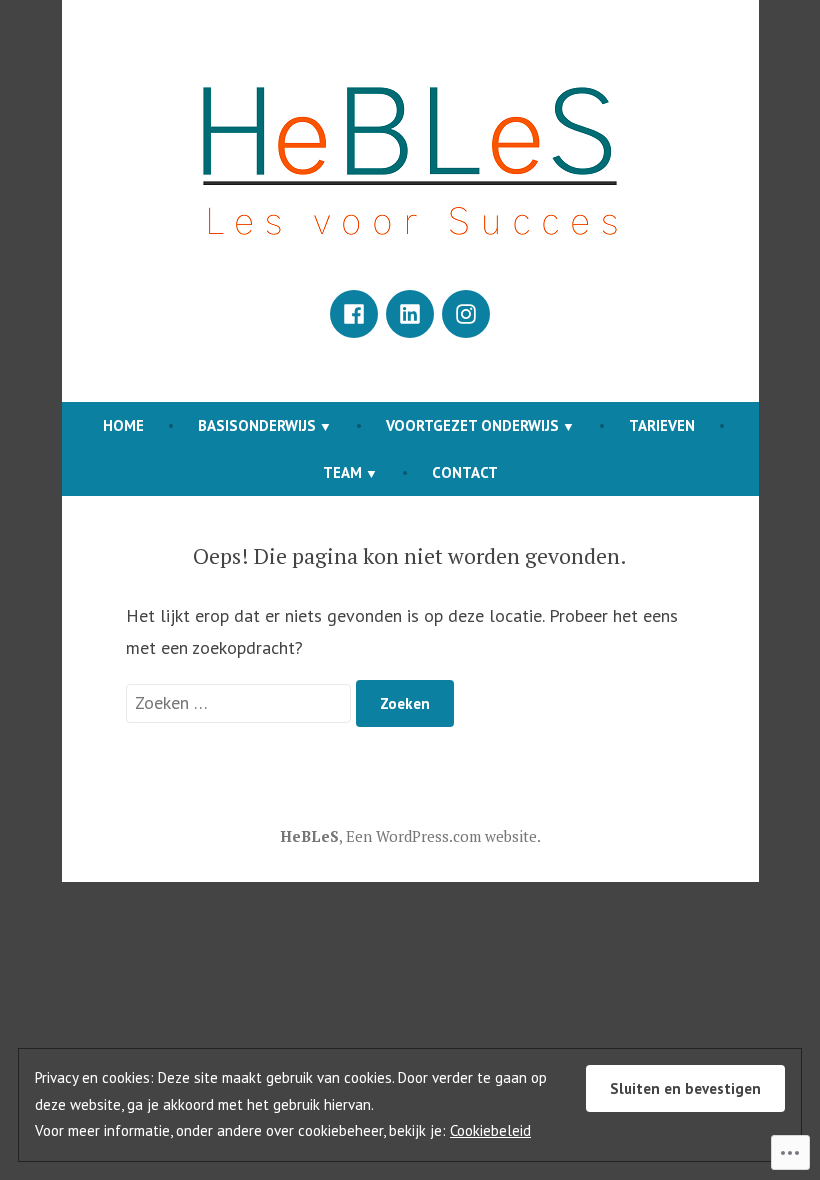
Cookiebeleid (490, 1130)
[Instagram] (466, 314)
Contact (465, 472)
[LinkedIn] (410, 314)
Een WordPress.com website (441, 836)
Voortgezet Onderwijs (472, 425)
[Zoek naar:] (241, 702)
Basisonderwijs (257, 425)
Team (342, 472)
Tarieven (662, 425)
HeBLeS (309, 836)
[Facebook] (354, 314)
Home (123, 425)
